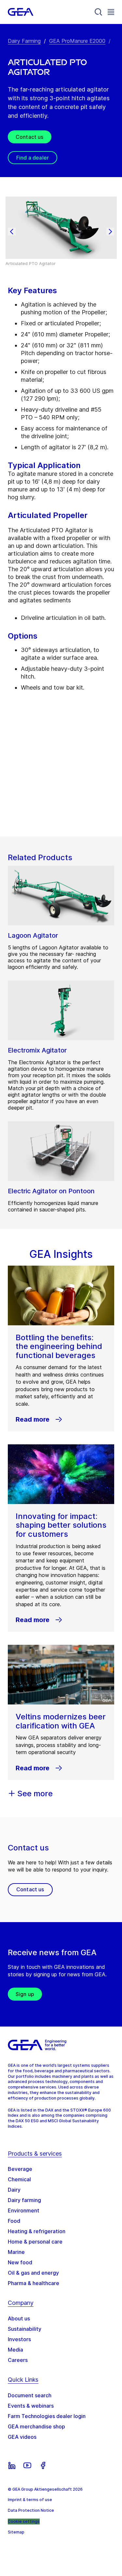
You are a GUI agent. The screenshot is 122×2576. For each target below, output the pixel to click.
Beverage (20, 2169)
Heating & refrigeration (37, 2231)
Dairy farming (24, 2200)
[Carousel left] (12, 232)
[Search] (99, 12)
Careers (18, 2360)
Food (14, 2221)
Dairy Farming (24, 41)
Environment (24, 2210)
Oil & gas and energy (33, 2273)
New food (20, 2262)
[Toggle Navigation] (111, 12)
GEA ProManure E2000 (77, 41)
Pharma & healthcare (34, 2283)
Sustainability (25, 2329)
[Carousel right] (110, 232)
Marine (16, 2252)
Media (15, 2350)
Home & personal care (35, 2242)
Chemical (19, 2179)
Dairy (14, 2190)
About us (19, 2318)
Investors (19, 2339)
